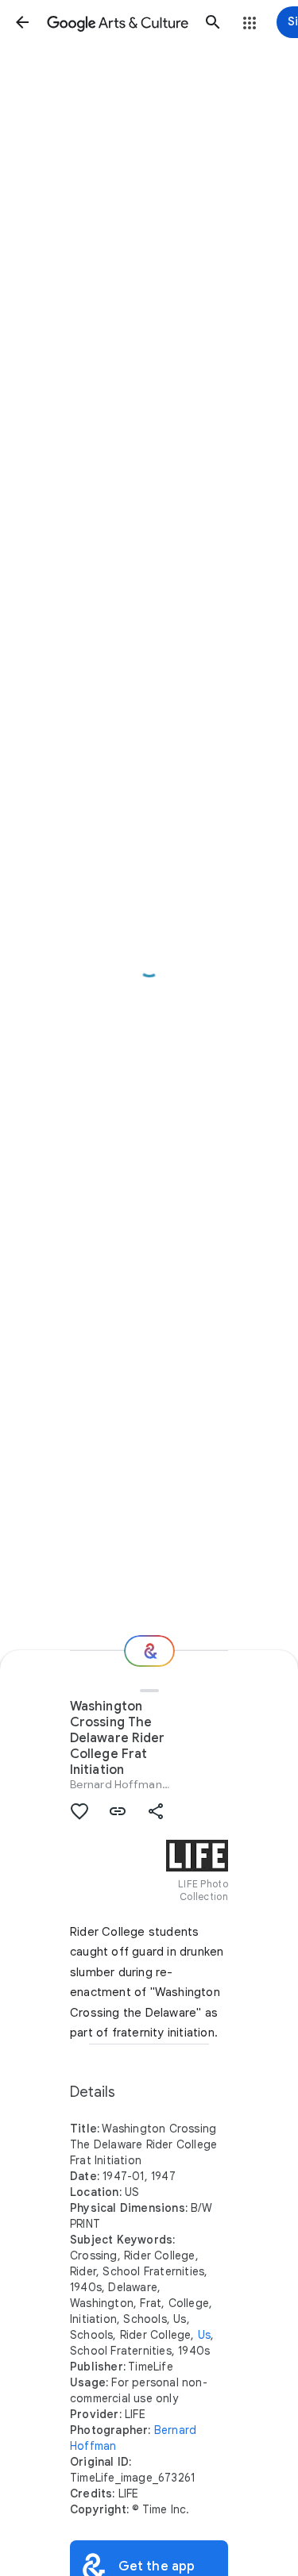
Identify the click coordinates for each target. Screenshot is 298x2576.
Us (204, 2335)
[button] (22, 22)
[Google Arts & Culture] (118, 22)
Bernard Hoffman (116, 1784)
